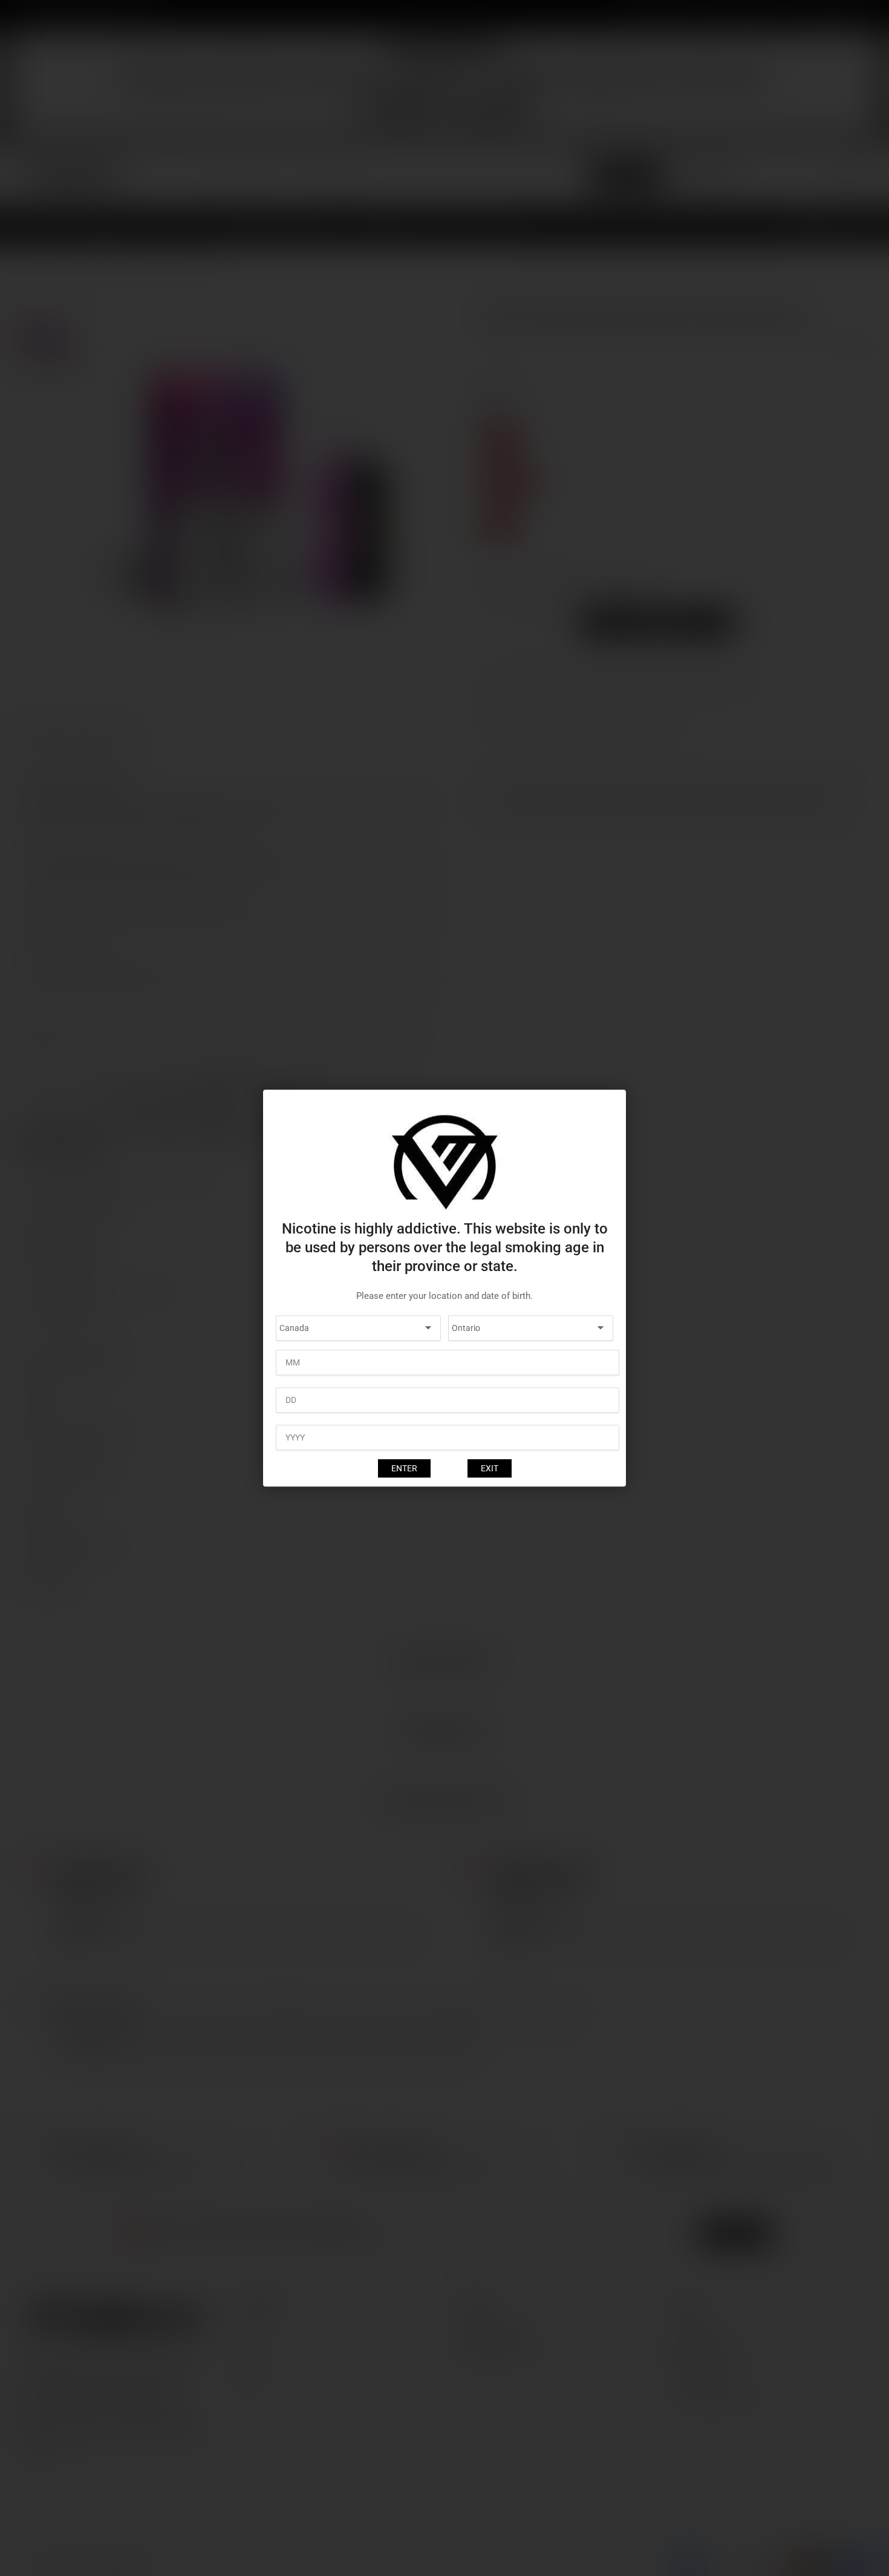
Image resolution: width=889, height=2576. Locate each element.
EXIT (490, 1468)
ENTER (404, 1468)
